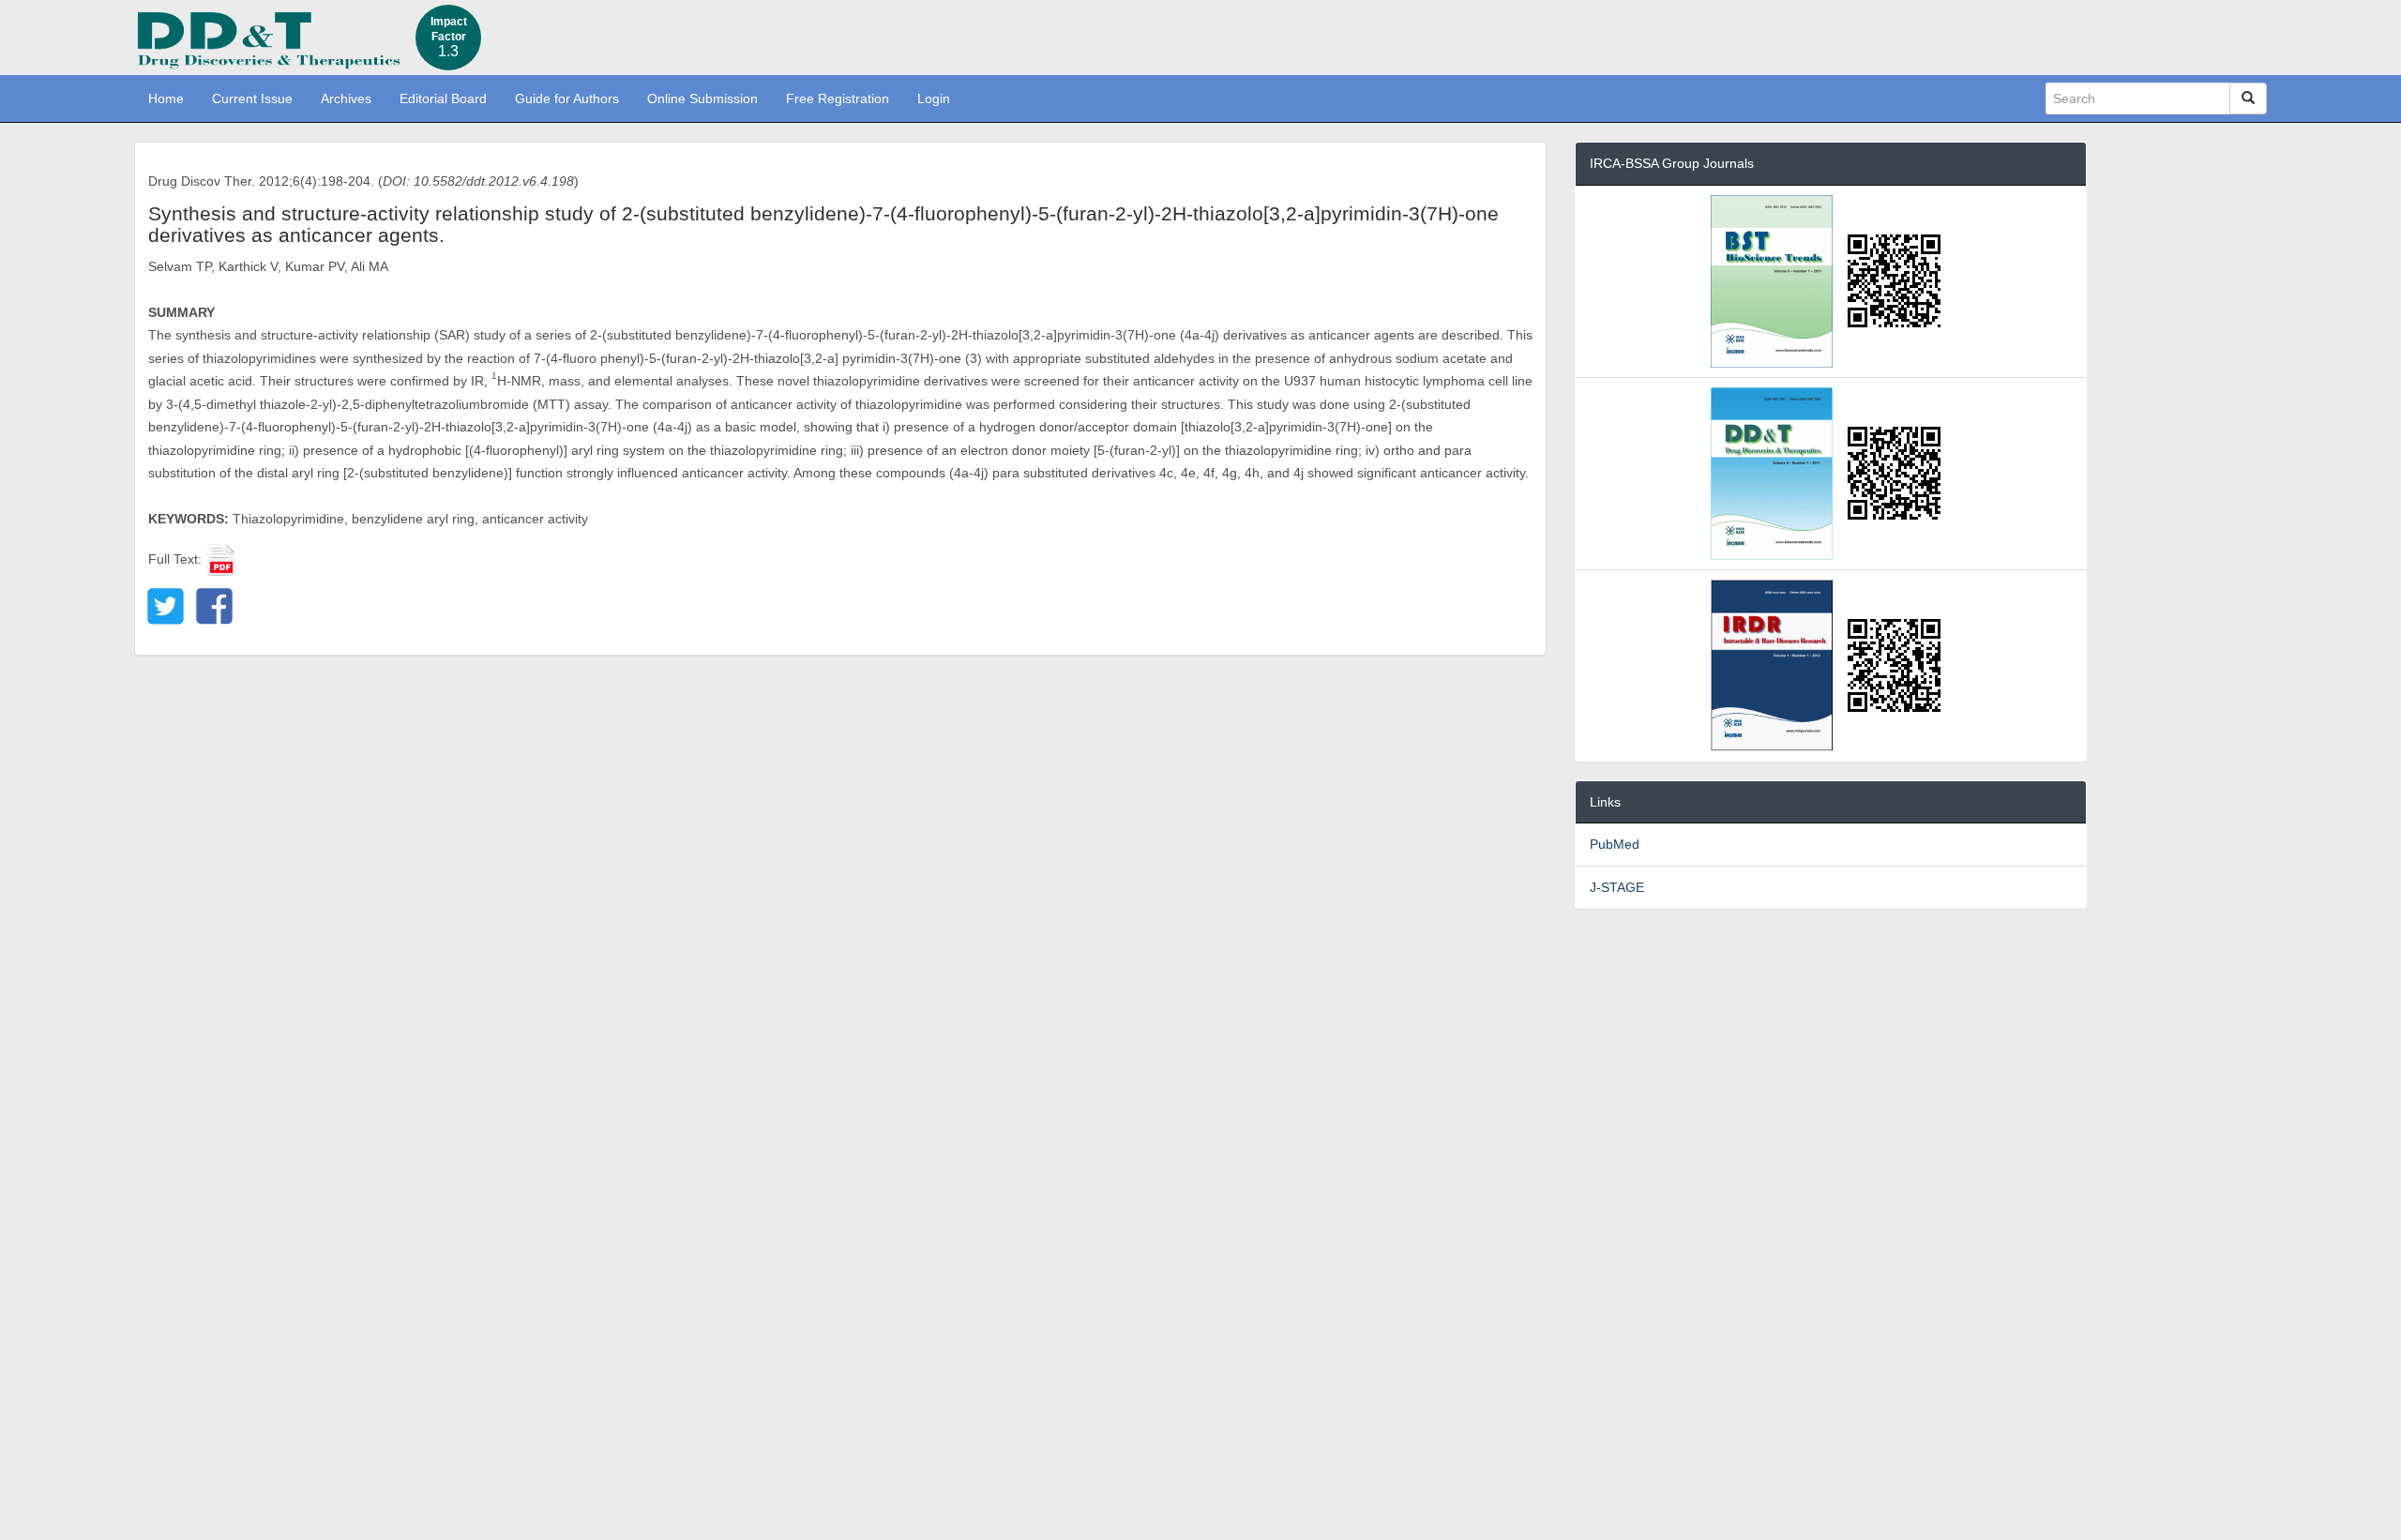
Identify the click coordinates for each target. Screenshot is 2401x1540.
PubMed (1615, 844)
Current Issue (252, 98)
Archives (346, 98)
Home (166, 98)
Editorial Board (443, 98)
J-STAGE (1617, 887)
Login (934, 98)
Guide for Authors (567, 98)
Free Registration (838, 98)
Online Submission (702, 98)
